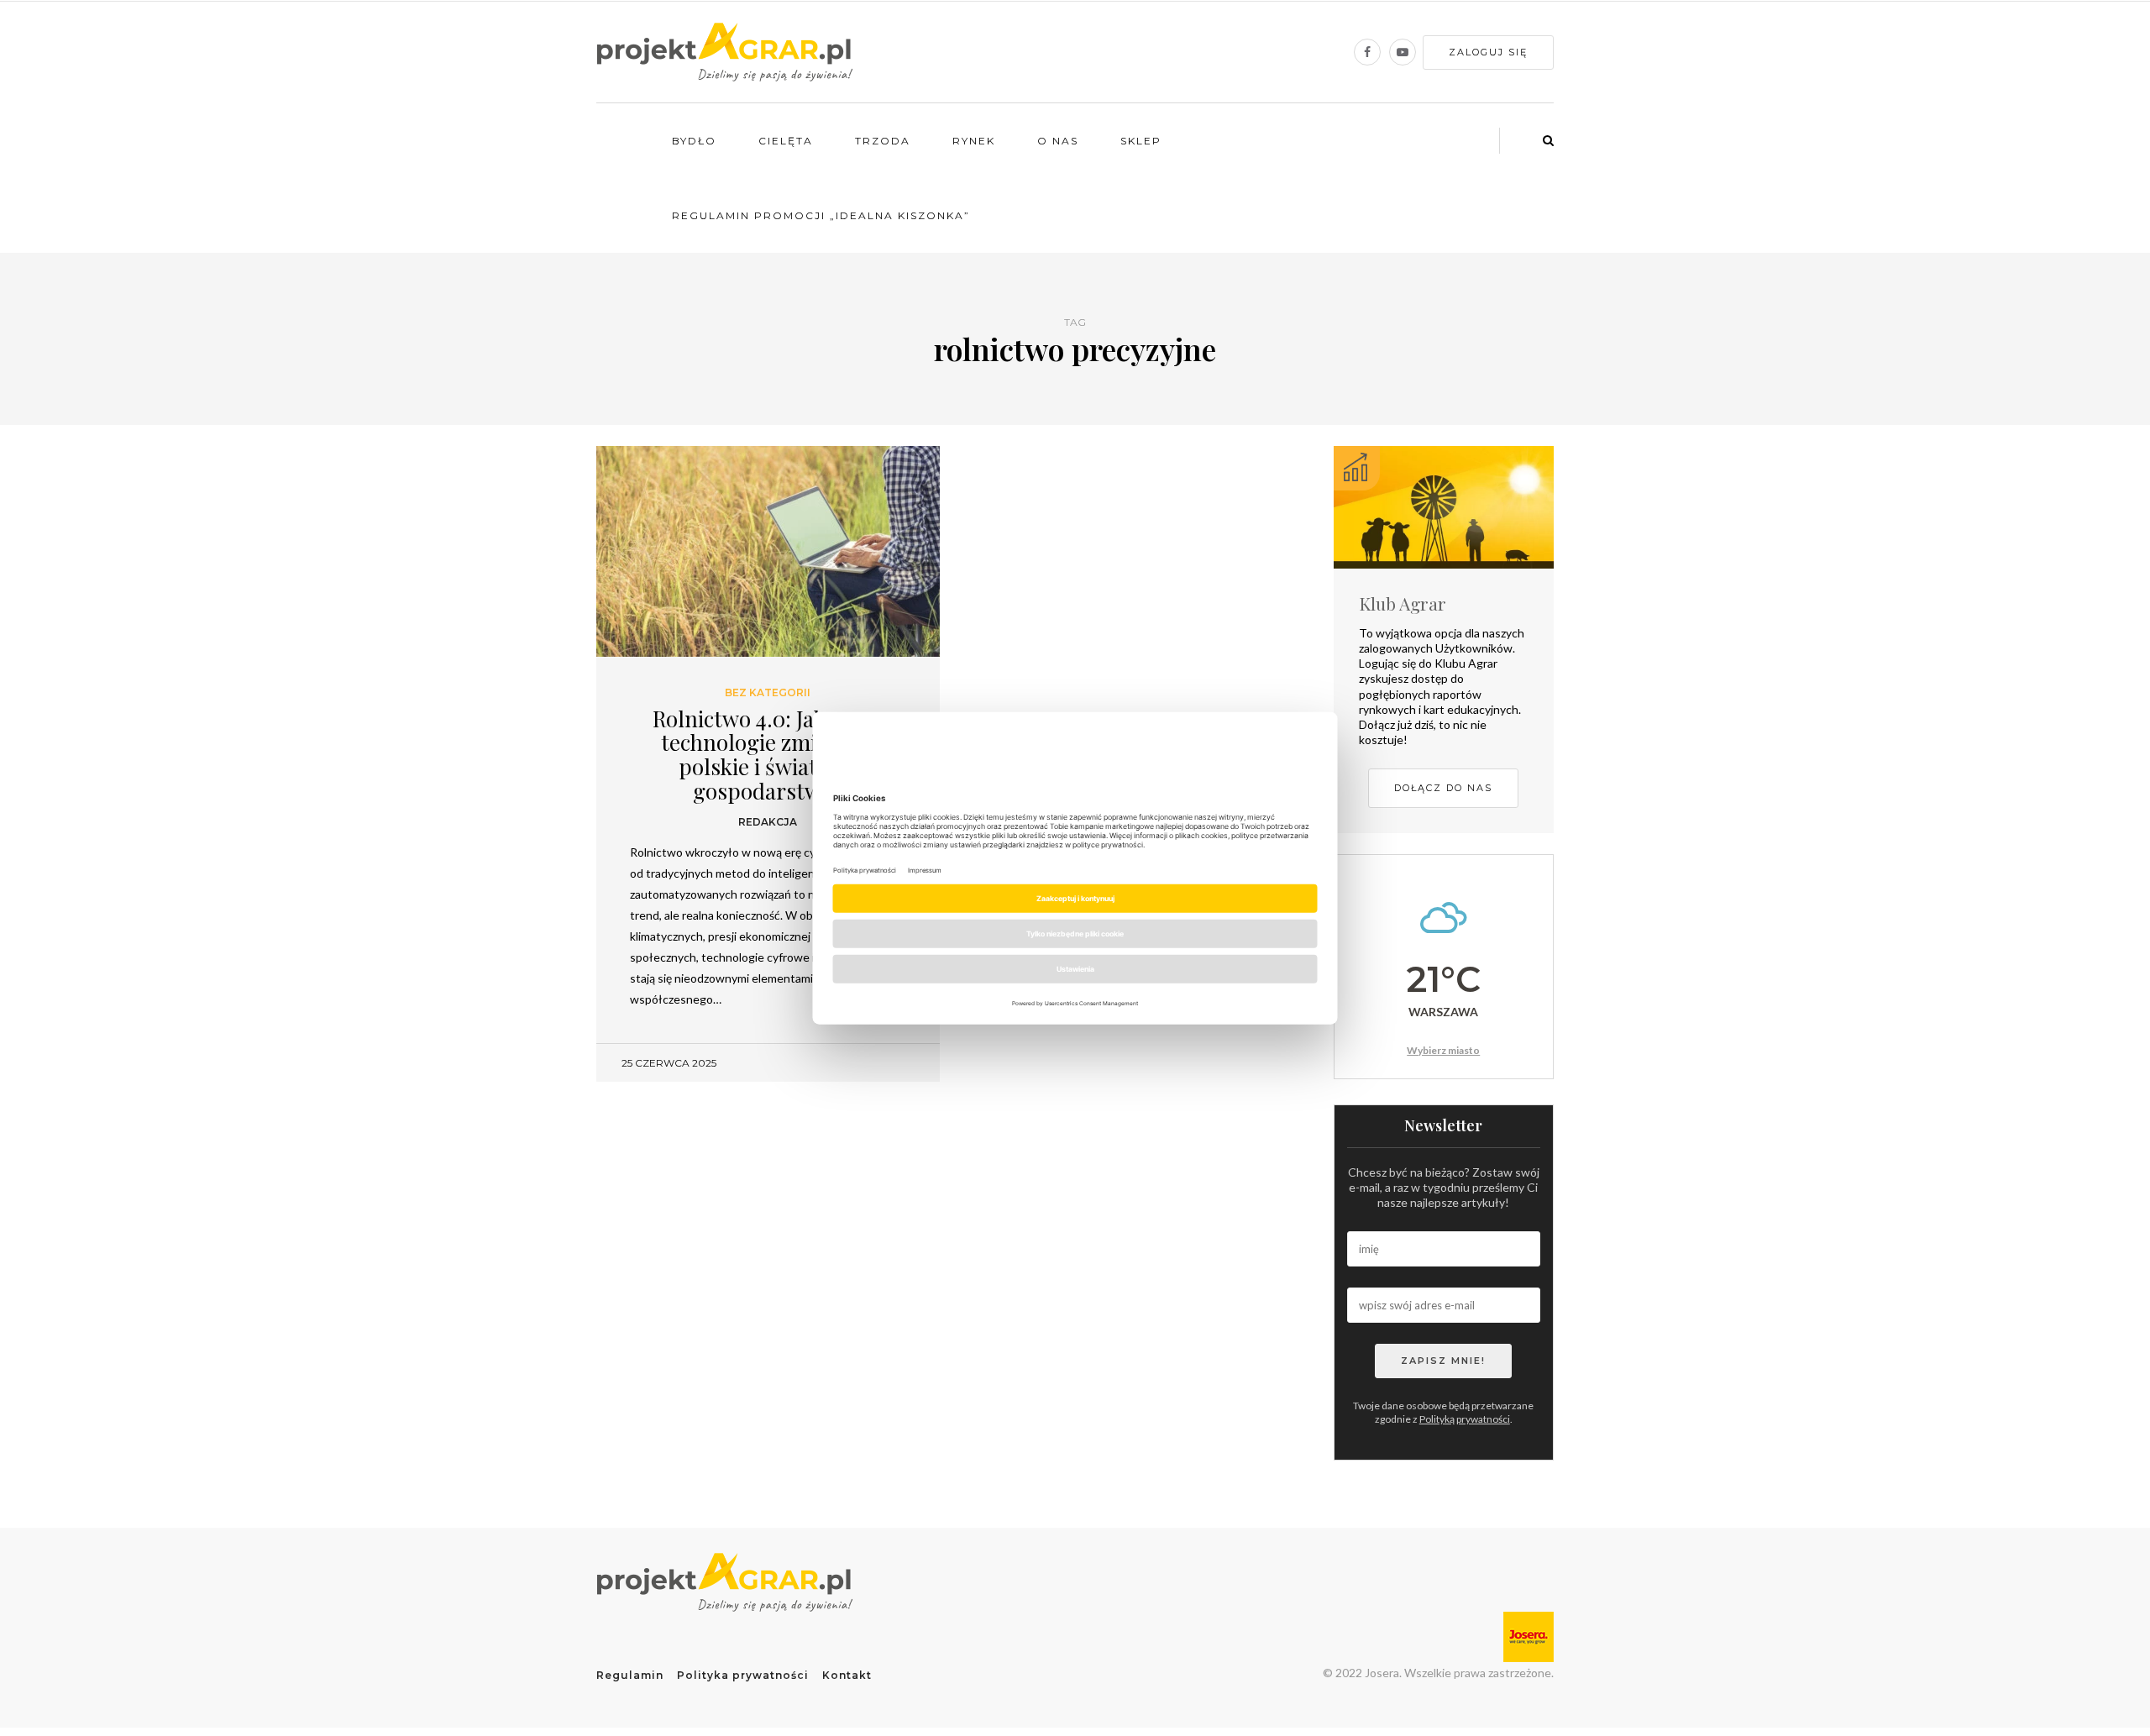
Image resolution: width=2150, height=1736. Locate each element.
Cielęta (786, 141)
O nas (1058, 141)
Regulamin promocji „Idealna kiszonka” (821, 215)
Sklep (1141, 141)
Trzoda (883, 141)
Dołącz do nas (1443, 788)
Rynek (974, 141)
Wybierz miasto (1443, 1050)
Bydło (694, 141)
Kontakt (847, 1675)
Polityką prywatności (1465, 1419)
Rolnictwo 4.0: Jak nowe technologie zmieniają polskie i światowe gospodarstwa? (768, 755)
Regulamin (630, 1675)
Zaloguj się (1488, 52)
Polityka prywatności (743, 1675)
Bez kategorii (768, 693)
